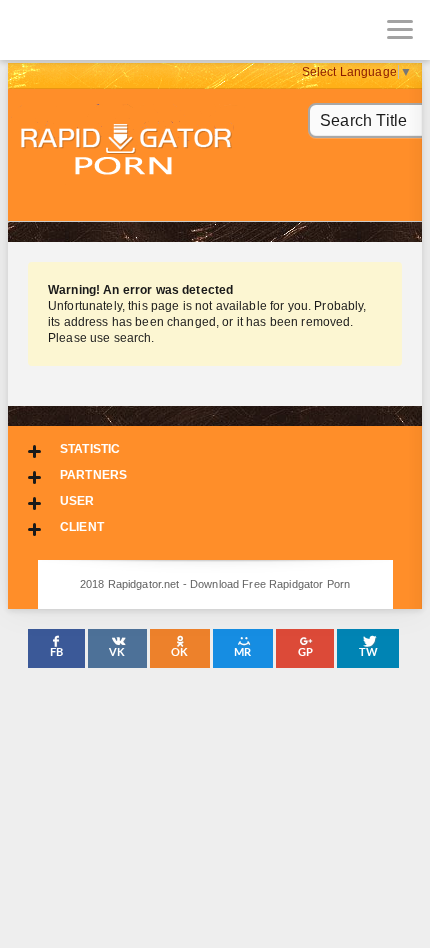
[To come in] (90, 30)
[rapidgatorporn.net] (30, 30)
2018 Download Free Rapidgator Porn (128, 151)
